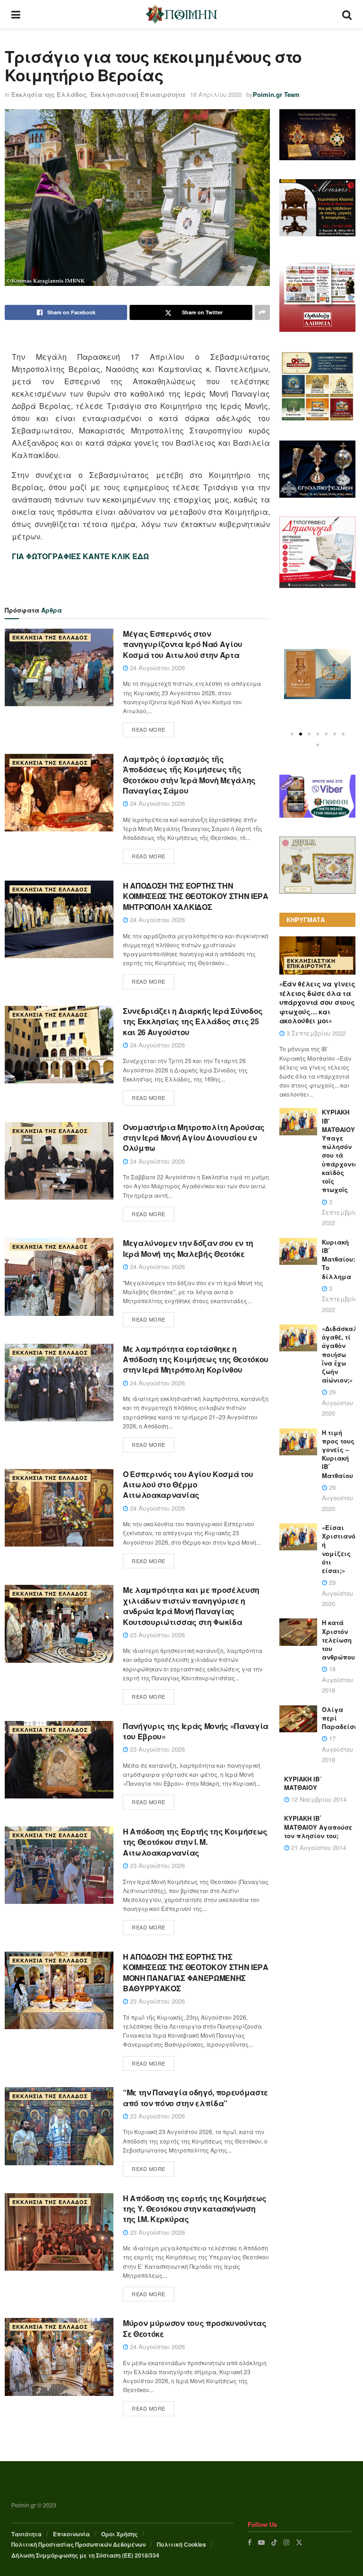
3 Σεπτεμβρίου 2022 (315, 1033)
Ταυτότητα (26, 2534)
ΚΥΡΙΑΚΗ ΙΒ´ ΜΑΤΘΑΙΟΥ (303, 1783)
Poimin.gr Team (276, 94)
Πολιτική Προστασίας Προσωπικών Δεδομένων (78, 2544)
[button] (292, 734)
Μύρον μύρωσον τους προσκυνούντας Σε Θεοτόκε (195, 2328)
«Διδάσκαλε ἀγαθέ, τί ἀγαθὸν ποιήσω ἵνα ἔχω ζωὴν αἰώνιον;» (341, 1354)
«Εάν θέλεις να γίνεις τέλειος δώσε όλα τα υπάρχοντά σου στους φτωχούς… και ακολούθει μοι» (317, 1002)
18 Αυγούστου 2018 (337, 1679)
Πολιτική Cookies (181, 2544)
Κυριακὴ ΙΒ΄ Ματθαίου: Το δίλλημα (338, 1259)
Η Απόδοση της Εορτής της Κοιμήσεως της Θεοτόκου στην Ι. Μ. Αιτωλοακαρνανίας (195, 1842)
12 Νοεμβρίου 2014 (318, 1799)
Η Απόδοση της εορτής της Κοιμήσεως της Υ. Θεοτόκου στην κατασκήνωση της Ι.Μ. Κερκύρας (195, 2209)
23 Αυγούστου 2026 (156, 1635)
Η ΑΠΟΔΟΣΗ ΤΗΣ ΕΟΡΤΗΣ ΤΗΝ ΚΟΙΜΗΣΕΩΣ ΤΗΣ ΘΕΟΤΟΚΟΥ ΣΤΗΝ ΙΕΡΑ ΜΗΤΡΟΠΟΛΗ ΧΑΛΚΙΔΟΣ (196, 896)
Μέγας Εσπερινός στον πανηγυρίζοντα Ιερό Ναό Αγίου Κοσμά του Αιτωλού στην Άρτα (183, 644)
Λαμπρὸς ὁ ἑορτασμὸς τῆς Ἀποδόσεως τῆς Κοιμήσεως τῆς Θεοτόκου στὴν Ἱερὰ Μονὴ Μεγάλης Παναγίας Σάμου (189, 775)
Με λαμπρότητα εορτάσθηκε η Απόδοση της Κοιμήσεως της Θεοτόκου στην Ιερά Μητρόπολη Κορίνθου (196, 1359)
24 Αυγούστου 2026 (156, 668)
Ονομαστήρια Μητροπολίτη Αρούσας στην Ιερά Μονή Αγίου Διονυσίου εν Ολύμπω (194, 1138)
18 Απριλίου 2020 (216, 94)
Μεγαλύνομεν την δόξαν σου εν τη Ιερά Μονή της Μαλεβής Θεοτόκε (188, 1248)
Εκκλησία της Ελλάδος (49, 94)
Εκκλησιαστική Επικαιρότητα (138, 94)
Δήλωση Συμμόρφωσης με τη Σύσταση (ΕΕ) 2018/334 (85, 2555)
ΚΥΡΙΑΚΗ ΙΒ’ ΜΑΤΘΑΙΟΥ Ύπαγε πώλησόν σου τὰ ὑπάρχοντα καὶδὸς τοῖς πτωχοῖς (340, 1151)
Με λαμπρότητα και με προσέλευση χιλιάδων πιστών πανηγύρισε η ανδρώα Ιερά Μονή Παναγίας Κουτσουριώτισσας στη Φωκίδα (191, 1606)
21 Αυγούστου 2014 (318, 1847)
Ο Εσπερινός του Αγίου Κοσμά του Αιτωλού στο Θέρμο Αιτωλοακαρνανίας (188, 1485)
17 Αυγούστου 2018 (337, 1749)
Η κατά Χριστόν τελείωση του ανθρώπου (338, 1640)
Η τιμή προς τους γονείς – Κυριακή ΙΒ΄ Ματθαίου (338, 1454)
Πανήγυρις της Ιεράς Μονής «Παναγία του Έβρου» (196, 1731)
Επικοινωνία (71, 2534)
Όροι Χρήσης (119, 2534)
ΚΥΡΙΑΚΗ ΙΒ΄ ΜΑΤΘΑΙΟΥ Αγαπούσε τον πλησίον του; (318, 1827)
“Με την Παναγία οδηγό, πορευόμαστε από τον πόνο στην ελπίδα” (195, 2097)
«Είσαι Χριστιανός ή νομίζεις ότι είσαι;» (341, 1549)
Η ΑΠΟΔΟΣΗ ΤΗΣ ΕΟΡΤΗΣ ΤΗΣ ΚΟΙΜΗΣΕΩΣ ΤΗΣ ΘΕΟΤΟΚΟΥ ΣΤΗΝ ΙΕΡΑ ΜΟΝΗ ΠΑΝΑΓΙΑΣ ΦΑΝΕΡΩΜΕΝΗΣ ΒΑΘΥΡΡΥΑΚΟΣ (196, 1972)
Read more (149, 729)
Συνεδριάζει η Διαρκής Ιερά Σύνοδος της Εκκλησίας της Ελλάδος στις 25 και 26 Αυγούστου (193, 1021)
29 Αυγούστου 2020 (337, 1402)
